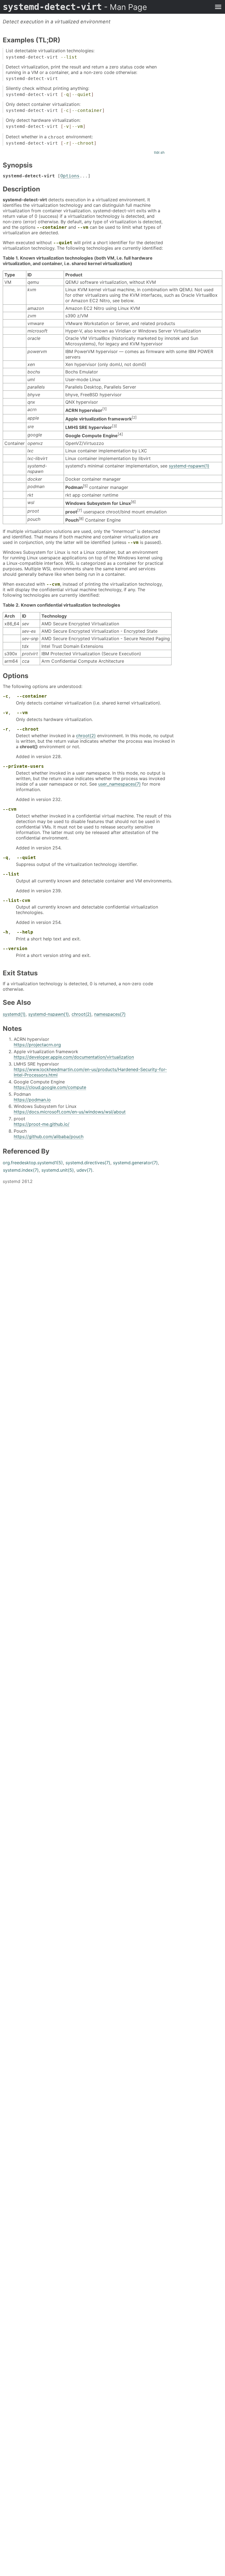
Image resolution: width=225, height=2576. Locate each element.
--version (15, 949)
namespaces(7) (110, 1014)
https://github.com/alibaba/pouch (49, 1136)
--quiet (81, 94)
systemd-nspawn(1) (189, 466)
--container (87, 110)
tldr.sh (159, 152)
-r (66, 143)
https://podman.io (32, 1100)
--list (69, 57)
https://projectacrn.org (37, 1045)
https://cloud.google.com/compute (50, 1087)
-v (66, 126)
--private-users (23, 766)
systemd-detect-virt (75, 7)
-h (5, 932)
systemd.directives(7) (88, 1163)
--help (25, 932)
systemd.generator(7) (135, 1163)
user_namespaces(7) (119, 784)
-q (66, 94)
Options (70, 176)
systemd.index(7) (21, 1170)
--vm (77, 126)
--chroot (83, 143)
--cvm (53, 584)
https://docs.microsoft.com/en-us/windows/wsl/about (70, 1112)
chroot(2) (86, 736)
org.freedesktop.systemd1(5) (33, 1163)
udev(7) (85, 1170)
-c (66, 110)
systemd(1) (14, 1014)
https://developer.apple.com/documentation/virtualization (74, 1057)
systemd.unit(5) (58, 1170)
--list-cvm (16, 900)
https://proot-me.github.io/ (42, 1124)
